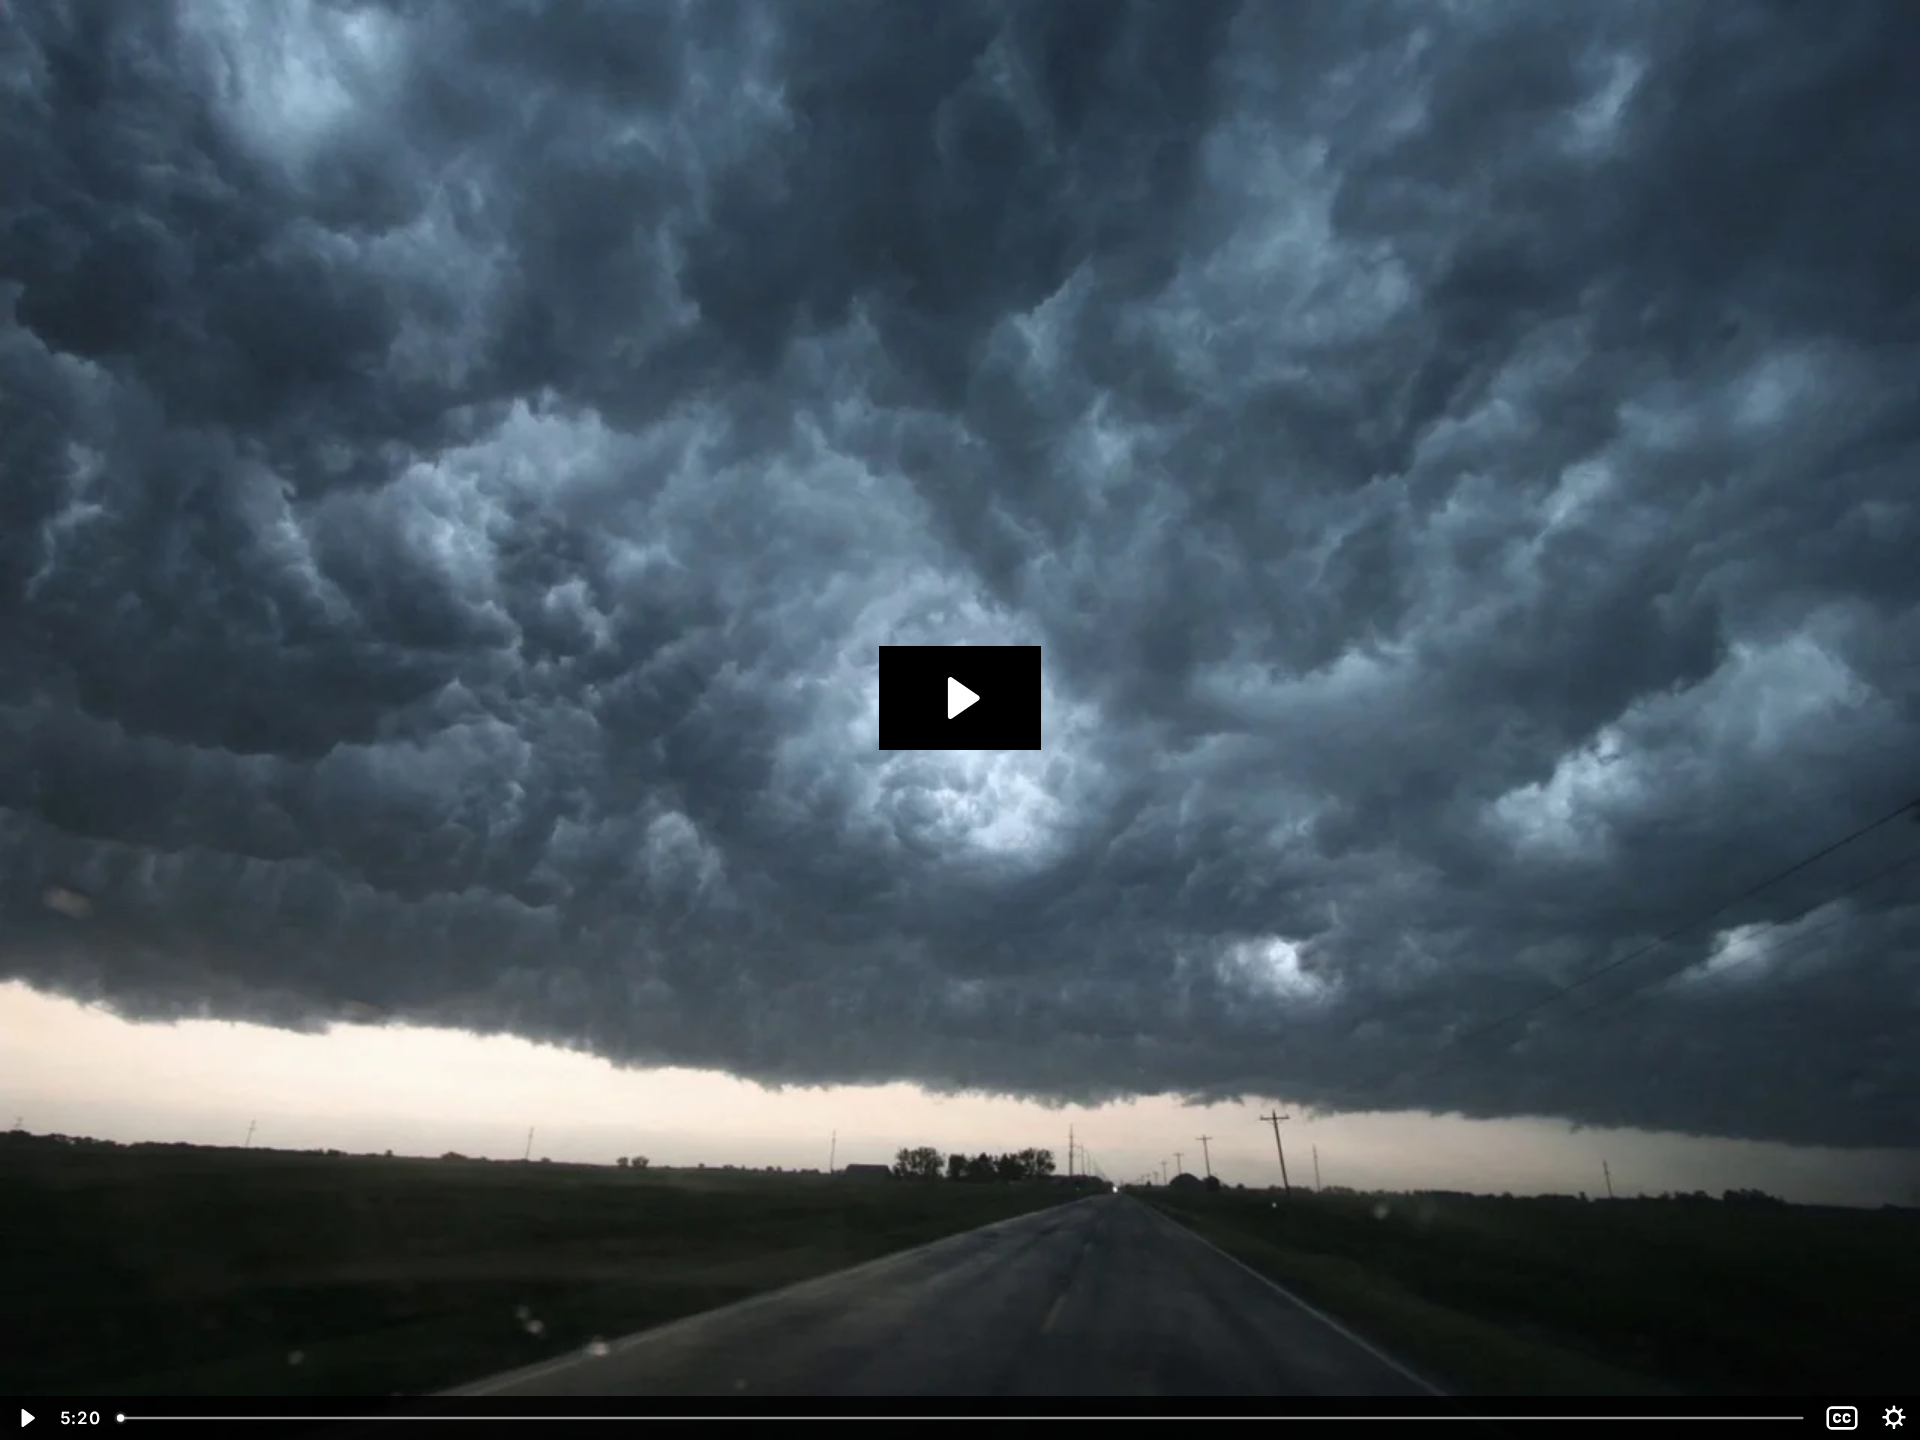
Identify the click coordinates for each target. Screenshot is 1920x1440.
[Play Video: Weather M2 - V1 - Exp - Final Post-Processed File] (960, 698)
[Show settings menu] (1894, 1418)
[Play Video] (26, 1418)
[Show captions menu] (1842, 1418)
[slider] (962, 1418)
